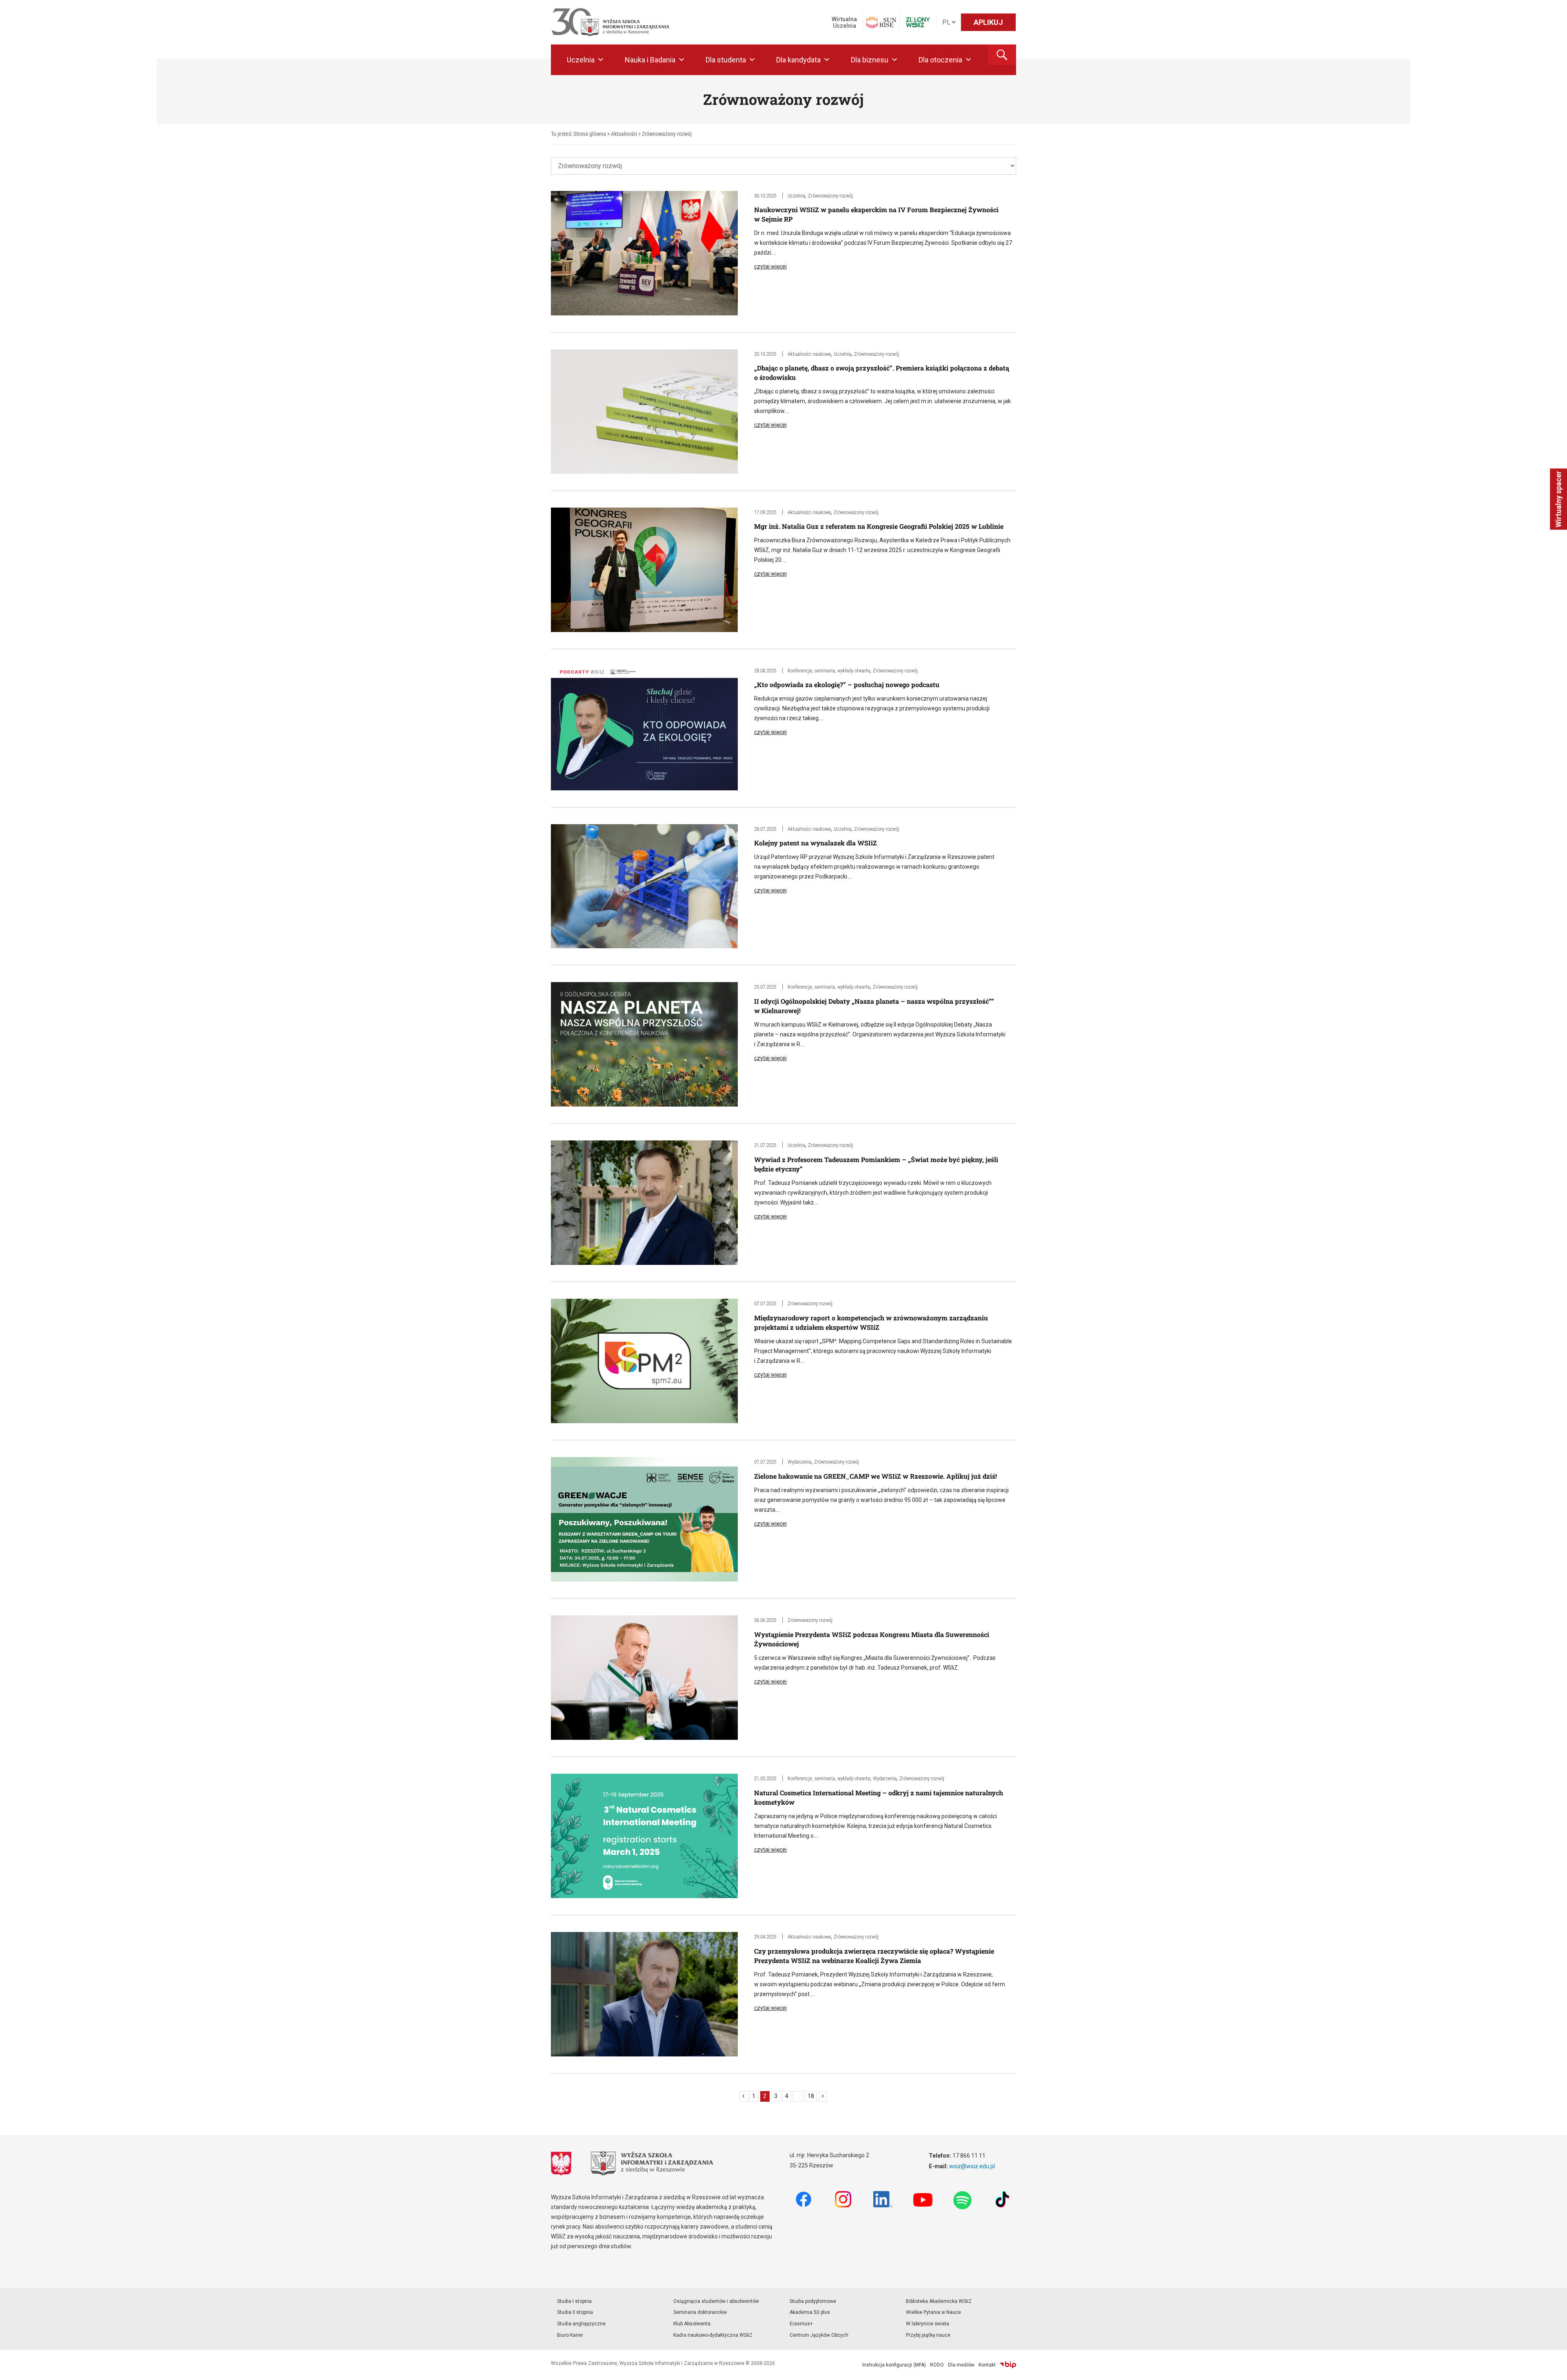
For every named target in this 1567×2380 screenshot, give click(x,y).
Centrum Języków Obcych (819, 2335)
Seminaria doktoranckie (700, 2312)
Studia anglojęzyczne (581, 2324)
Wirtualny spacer (1558, 499)
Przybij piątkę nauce (928, 2335)
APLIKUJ (988, 22)
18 (811, 2096)
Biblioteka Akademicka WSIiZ (939, 2301)
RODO (937, 2365)
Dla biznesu (870, 60)
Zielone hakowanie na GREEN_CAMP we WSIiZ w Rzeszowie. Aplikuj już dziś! (876, 1476)
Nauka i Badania (650, 60)
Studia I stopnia (574, 2301)
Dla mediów (961, 2365)
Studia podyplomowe (813, 2301)
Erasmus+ (801, 2324)
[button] (1002, 55)
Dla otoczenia (940, 60)
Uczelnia (581, 60)
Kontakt (987, 2365)
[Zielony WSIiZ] (918, 22)
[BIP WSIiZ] (1008, 2365)
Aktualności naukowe (809, 354)
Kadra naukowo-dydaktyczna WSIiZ (713, 2335)
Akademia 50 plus (810, 2312)
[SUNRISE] (881, 22)
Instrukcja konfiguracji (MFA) (894, 2365)
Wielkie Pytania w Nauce (933, 2312)
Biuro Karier (570, 2335)
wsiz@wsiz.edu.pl (972, 2166)
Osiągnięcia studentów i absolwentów (716, 2301)
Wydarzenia (799, 1462)
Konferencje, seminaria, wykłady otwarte (829, 671)
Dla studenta (726, 60)
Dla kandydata (798, 60)
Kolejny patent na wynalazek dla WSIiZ (816, 843)
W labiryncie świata (928, 2324)
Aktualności (624, 134)
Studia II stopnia (575, 2312)
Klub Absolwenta (692, 2324)
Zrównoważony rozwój (830, 196)
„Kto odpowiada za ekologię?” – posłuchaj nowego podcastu (847, 684)
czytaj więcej (770, 266)
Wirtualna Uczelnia (844, 22)
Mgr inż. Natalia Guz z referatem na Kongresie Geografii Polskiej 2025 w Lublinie (879, 526)
